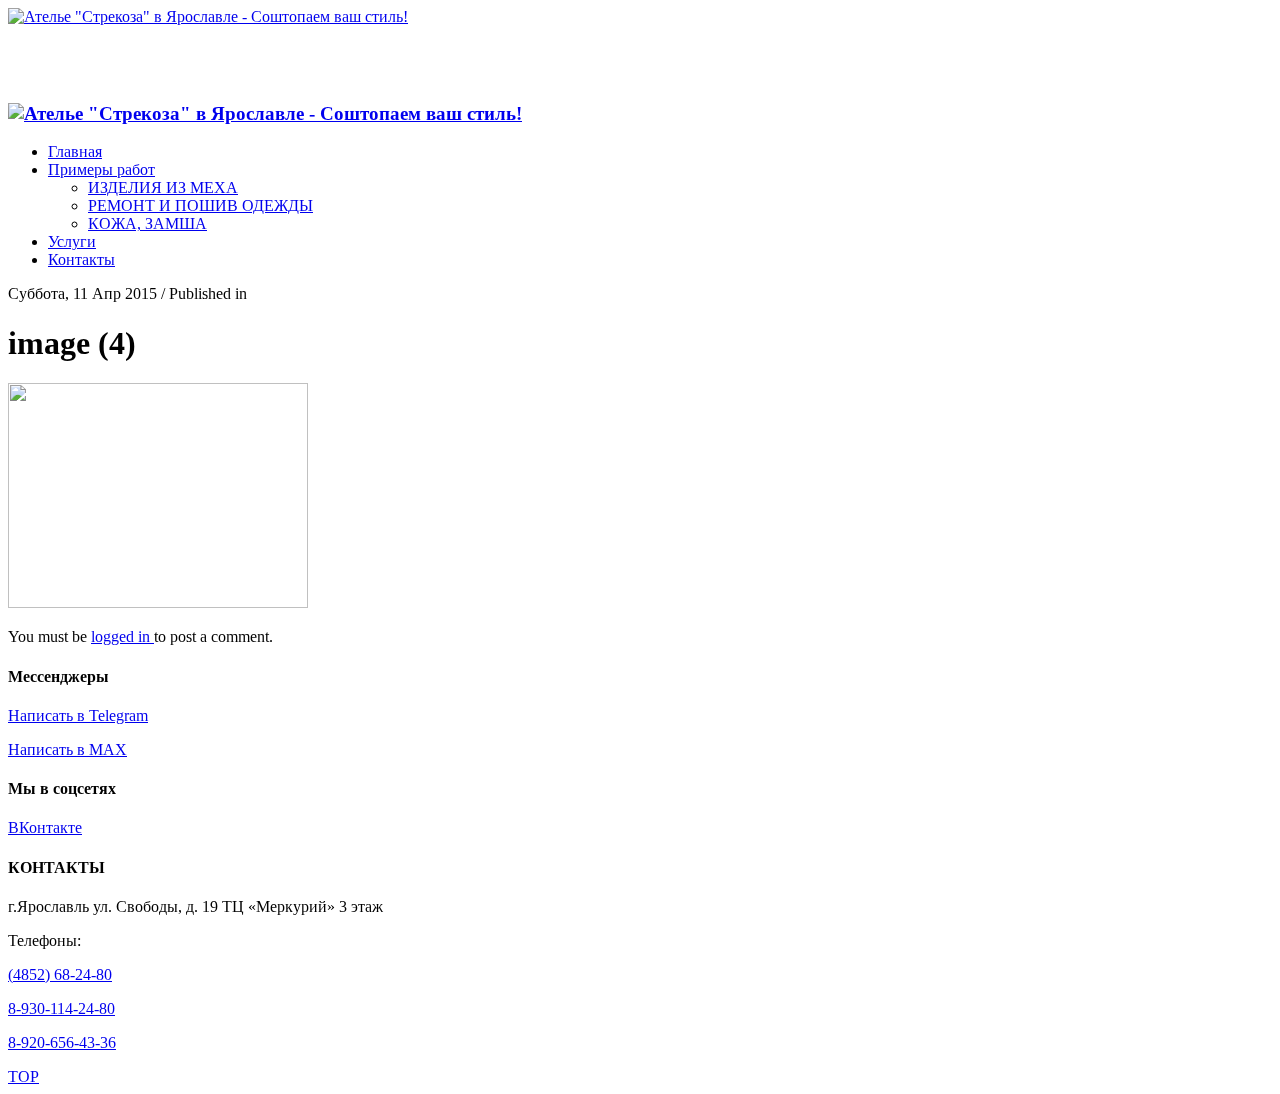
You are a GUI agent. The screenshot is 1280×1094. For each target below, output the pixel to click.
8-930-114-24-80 (61, 1008)
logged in (122, 636)
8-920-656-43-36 (62, 1042)
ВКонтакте (45, 827)
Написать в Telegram (78, 715)
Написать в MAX (67, 749)
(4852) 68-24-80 (60, 974)
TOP (23, 1076)
